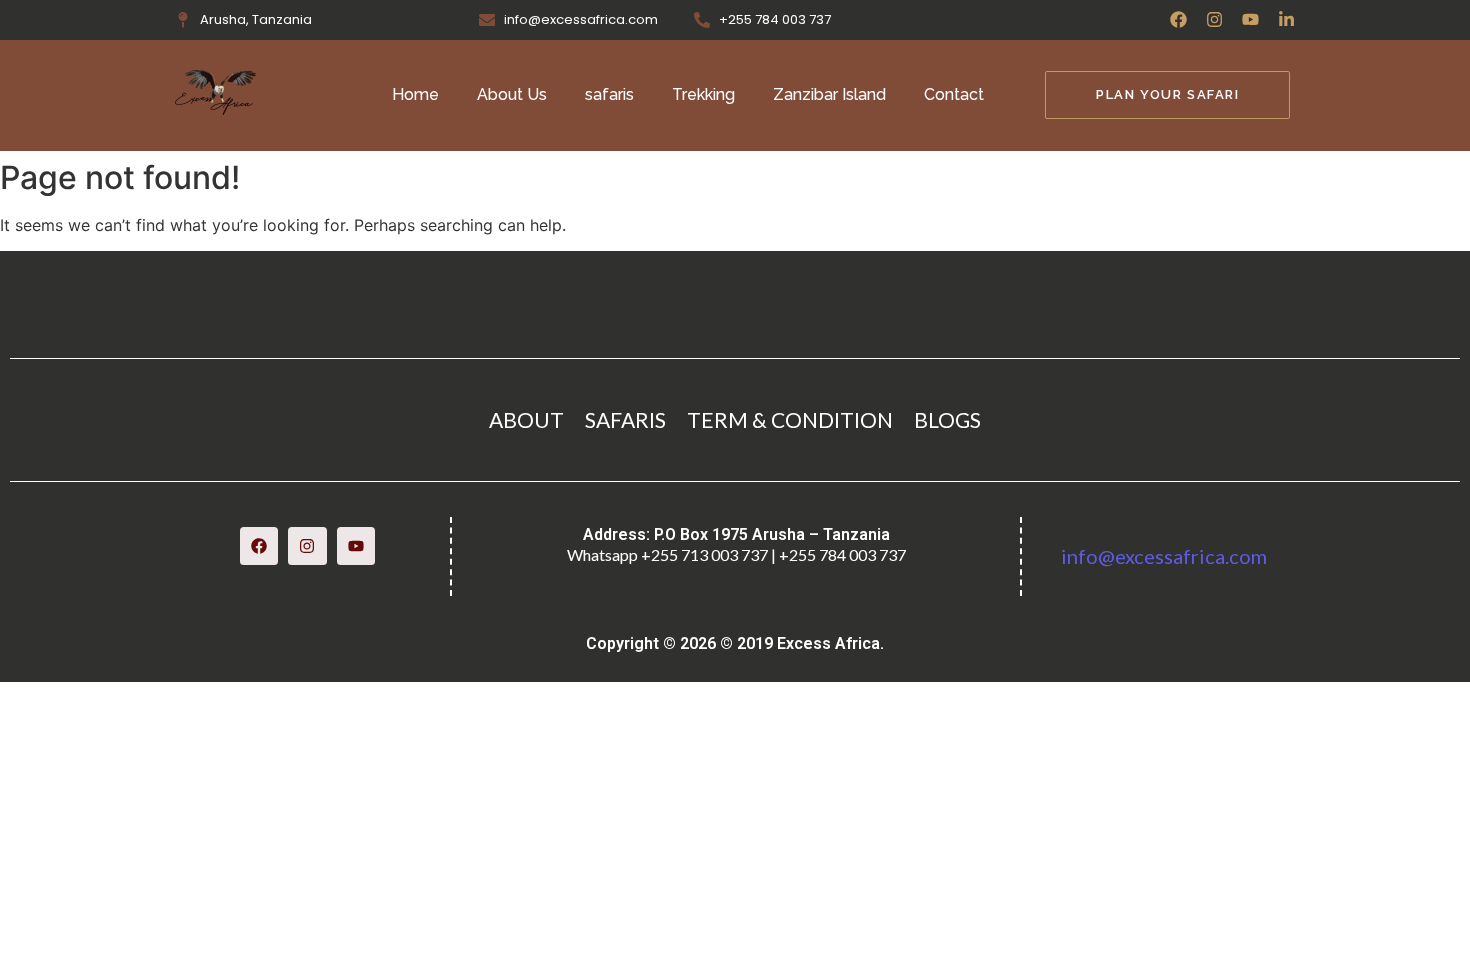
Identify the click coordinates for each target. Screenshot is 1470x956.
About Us (512, 94)
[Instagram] (1214, 19)
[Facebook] (1178, 19)
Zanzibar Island (829, 94)
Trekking (703, 94)
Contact (954, 94)
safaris (609, 94)
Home (415, 94)
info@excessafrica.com (1164, 556)
